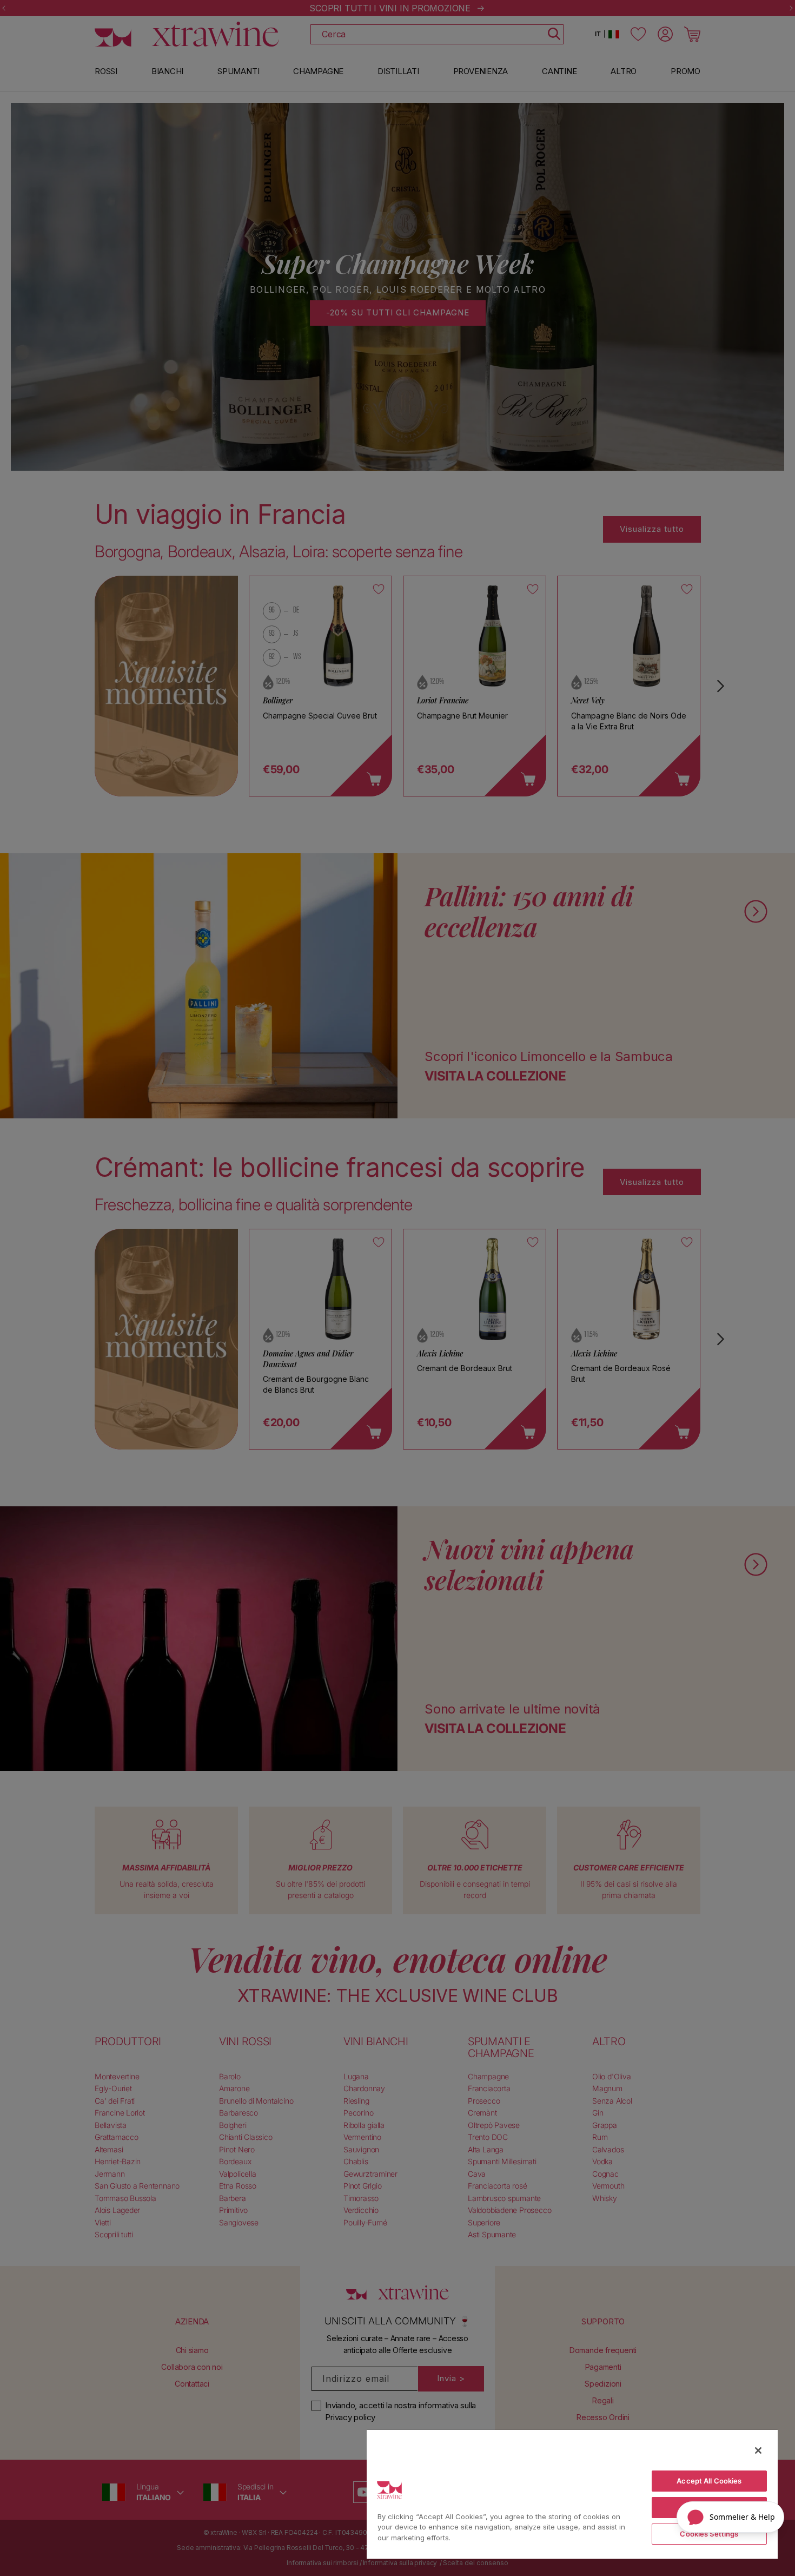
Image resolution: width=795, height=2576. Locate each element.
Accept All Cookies (709, 2481)
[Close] (758, 2450)
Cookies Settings (709, 2534)
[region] (572, 2494)
